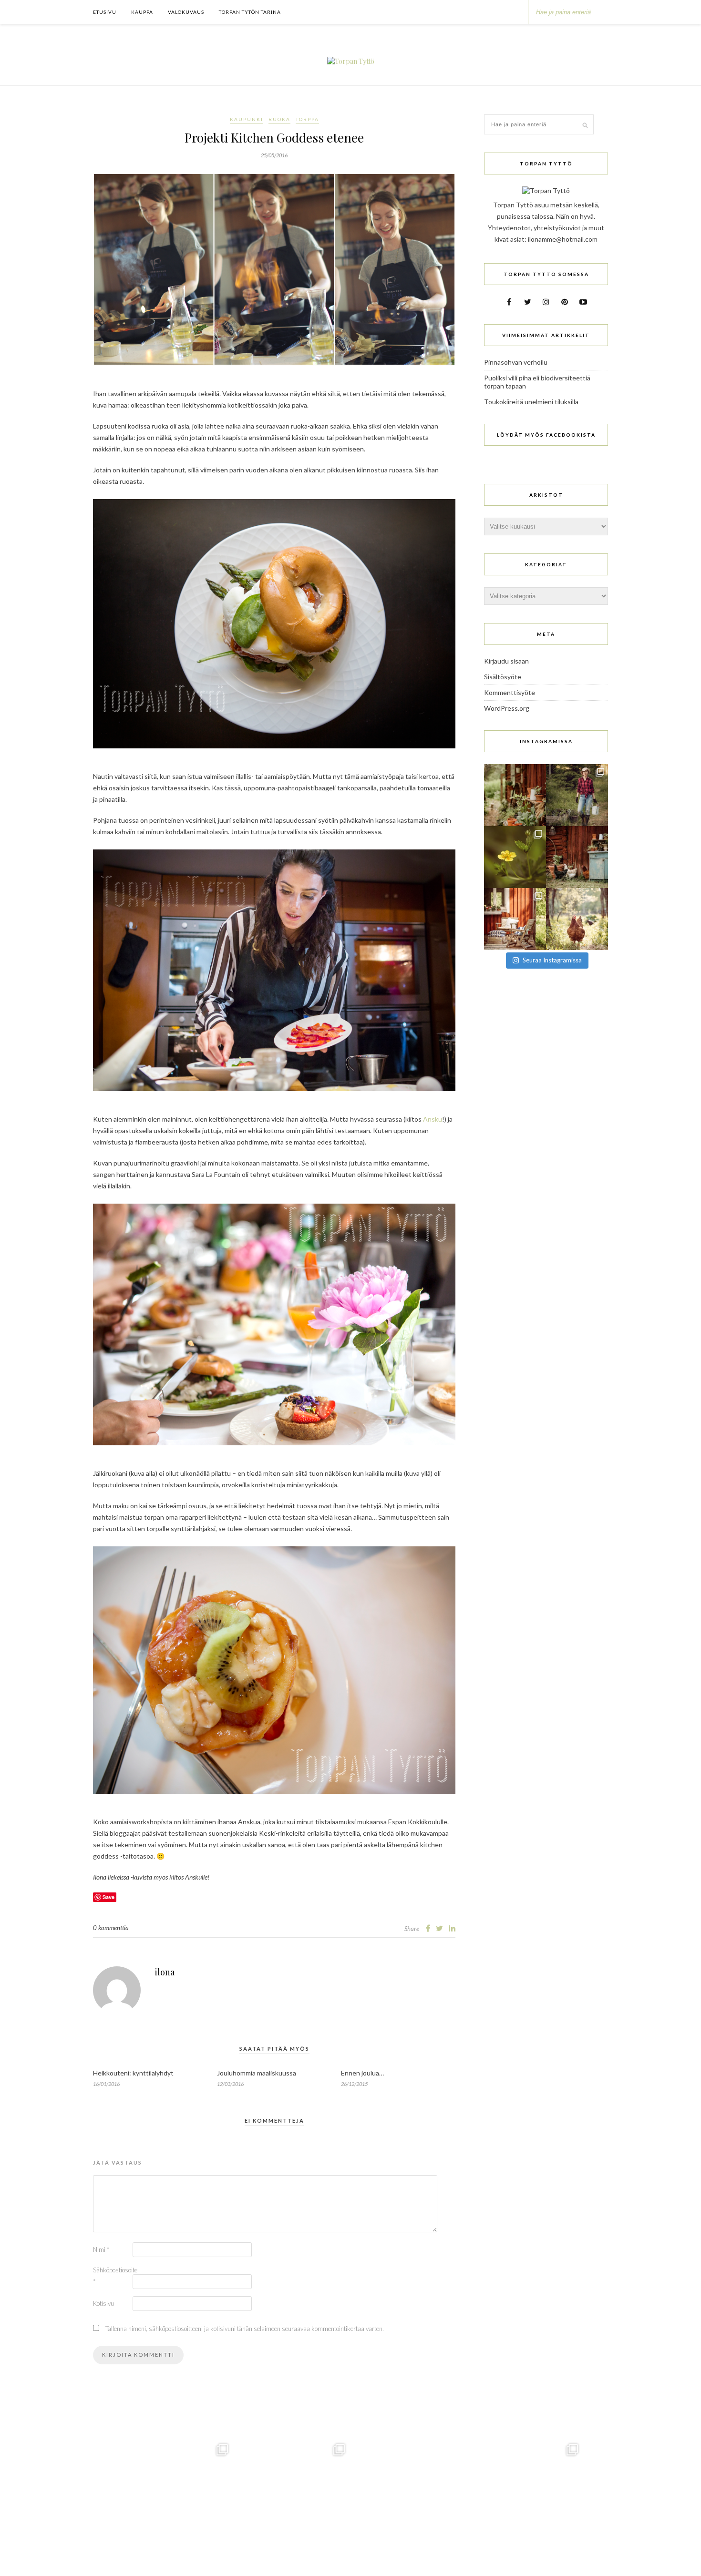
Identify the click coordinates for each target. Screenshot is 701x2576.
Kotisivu (103, 2303)
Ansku (433, 1119)
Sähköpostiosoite (112, 2276)
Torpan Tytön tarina (250, 12)
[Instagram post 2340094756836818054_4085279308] (577, 795)
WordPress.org (507, 708)
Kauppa (142, 12)
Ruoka (279, 119)
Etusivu (105, 12)
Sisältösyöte (503, 677)
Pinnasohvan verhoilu (516, 362)
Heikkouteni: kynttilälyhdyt (133, 2073)
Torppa (307, 119)
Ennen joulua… (362, 2073)
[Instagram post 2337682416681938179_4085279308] (577, 857)
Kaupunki (247, 119)
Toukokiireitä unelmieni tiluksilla (531, 402)
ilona (165, 1972)
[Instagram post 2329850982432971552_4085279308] (577, 919)
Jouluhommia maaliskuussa (257, 2073)
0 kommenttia (111, 1928)
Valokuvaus (186, 12)
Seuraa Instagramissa (552, 960)
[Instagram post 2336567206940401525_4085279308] (515, 919)
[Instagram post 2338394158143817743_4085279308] (515, 857)
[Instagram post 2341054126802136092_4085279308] (515, 795)
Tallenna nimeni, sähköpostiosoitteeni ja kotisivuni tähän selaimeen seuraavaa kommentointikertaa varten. (245, 2329)
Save (108, 1897)
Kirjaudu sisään (506, 661)
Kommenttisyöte (510, 692)
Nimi (101, 2249)
